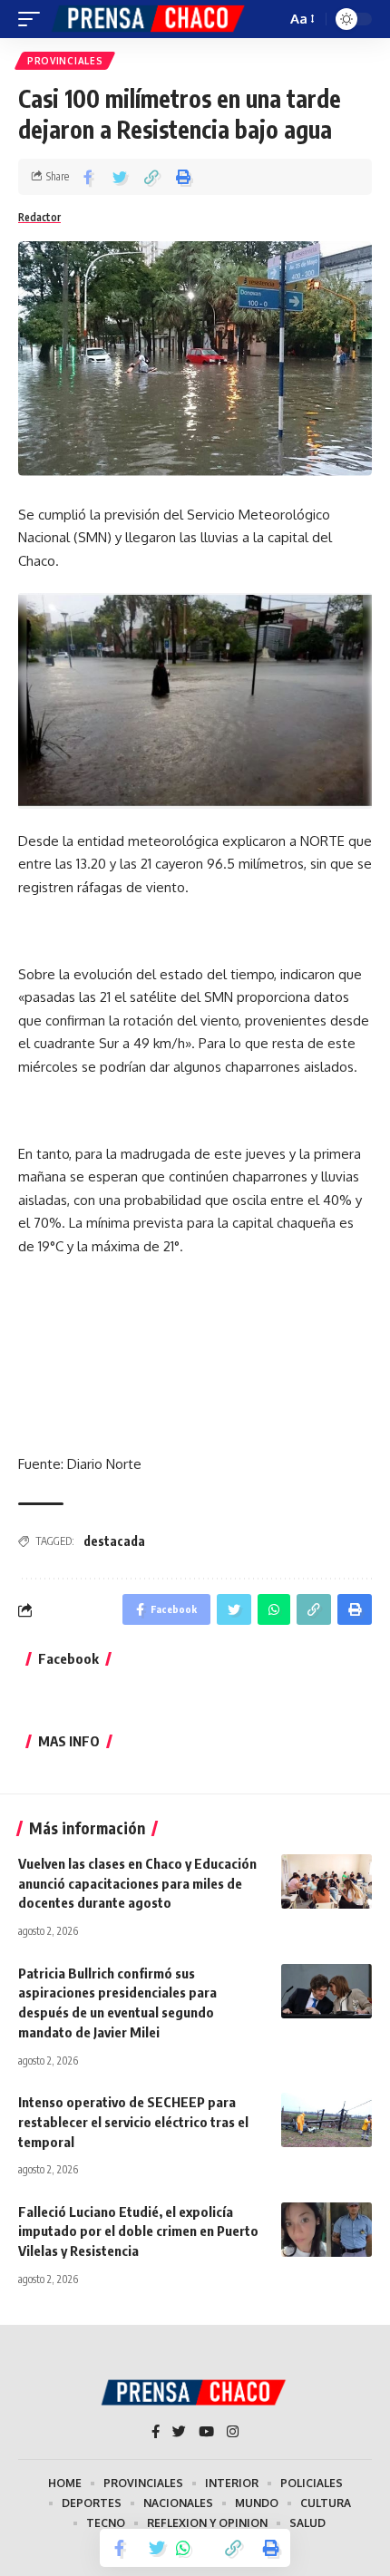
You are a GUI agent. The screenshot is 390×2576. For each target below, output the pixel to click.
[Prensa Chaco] (150, 19)
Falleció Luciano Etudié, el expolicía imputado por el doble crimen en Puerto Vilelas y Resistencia (138, 2231)
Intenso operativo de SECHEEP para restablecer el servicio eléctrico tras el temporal (133, 2122)
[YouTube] (206, 2433)
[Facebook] (156, 2433)
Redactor (39, 217)
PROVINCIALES (65, 61)
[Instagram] (233, 2433)
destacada (114, 1541)
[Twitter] (179, 2433)
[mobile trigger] (34, 19)
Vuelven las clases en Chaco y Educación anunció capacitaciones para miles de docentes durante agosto (137, 1883)
